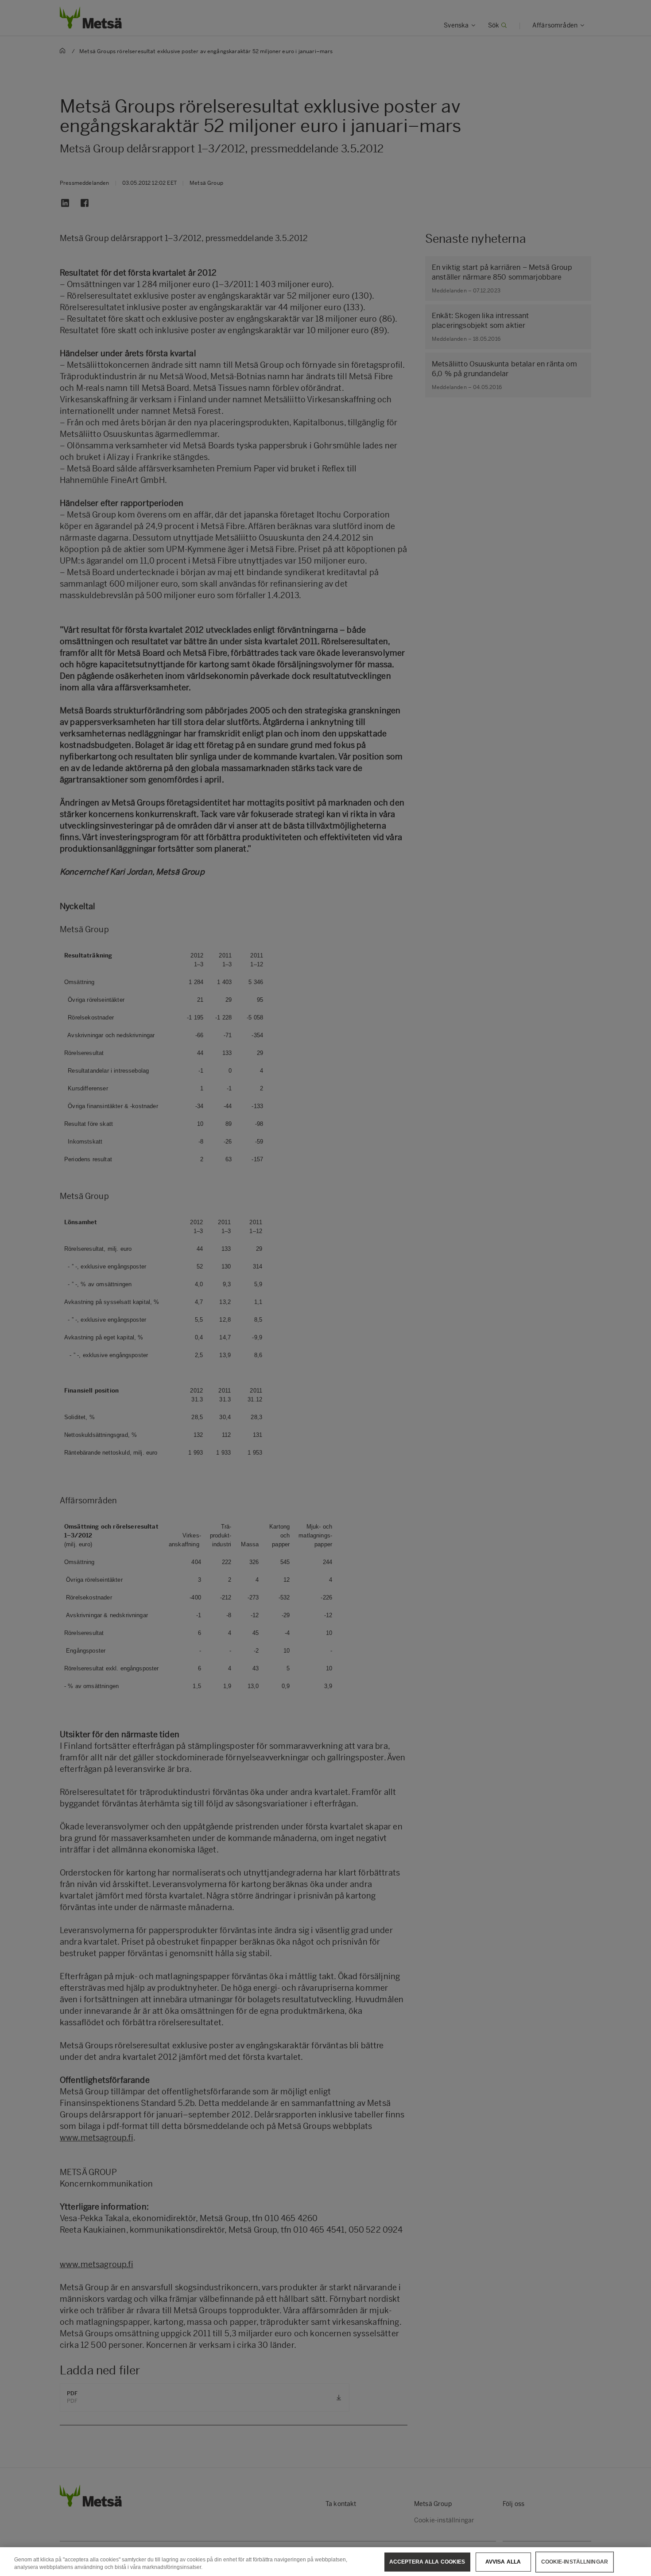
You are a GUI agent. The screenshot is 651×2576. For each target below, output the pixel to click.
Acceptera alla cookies (427, 2562)
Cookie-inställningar (575, 2562)
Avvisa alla (503, 2562)
